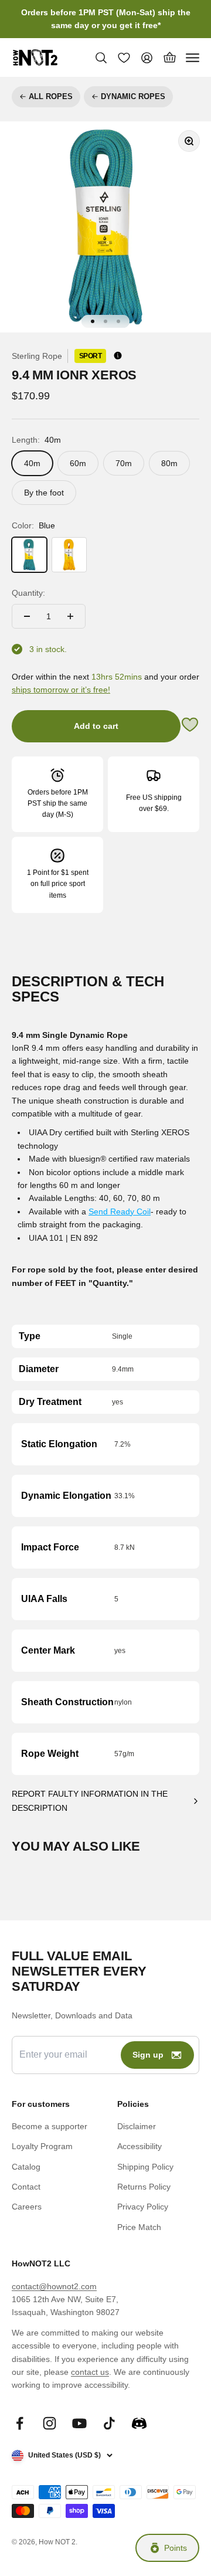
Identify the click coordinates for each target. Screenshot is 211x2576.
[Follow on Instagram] (50, 2423)
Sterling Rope (37, 356)
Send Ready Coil (120, 1211)
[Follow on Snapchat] (139, 2423)
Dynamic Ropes (133, 96)
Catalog (26, 2167)
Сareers (27, 2207)
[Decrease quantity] (27, 616)
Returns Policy (144, 2187)
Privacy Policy (143, 2207)
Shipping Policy (145, 2167)
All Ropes (51, 96)
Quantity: (28, 593)
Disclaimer (137, 2126)
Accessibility (139, 2146)
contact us (90, 2372)
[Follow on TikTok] (109, 2423)
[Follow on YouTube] (79, 2423)
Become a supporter (50, 2126)
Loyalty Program (42, 2146)
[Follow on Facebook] (20, 2423)
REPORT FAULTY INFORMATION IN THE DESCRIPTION (90, 1801)
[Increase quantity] (70, 616)
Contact (26, 2187)
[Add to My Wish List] (190, 726)
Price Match (139, 2227)
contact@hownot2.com (54, 2286)
